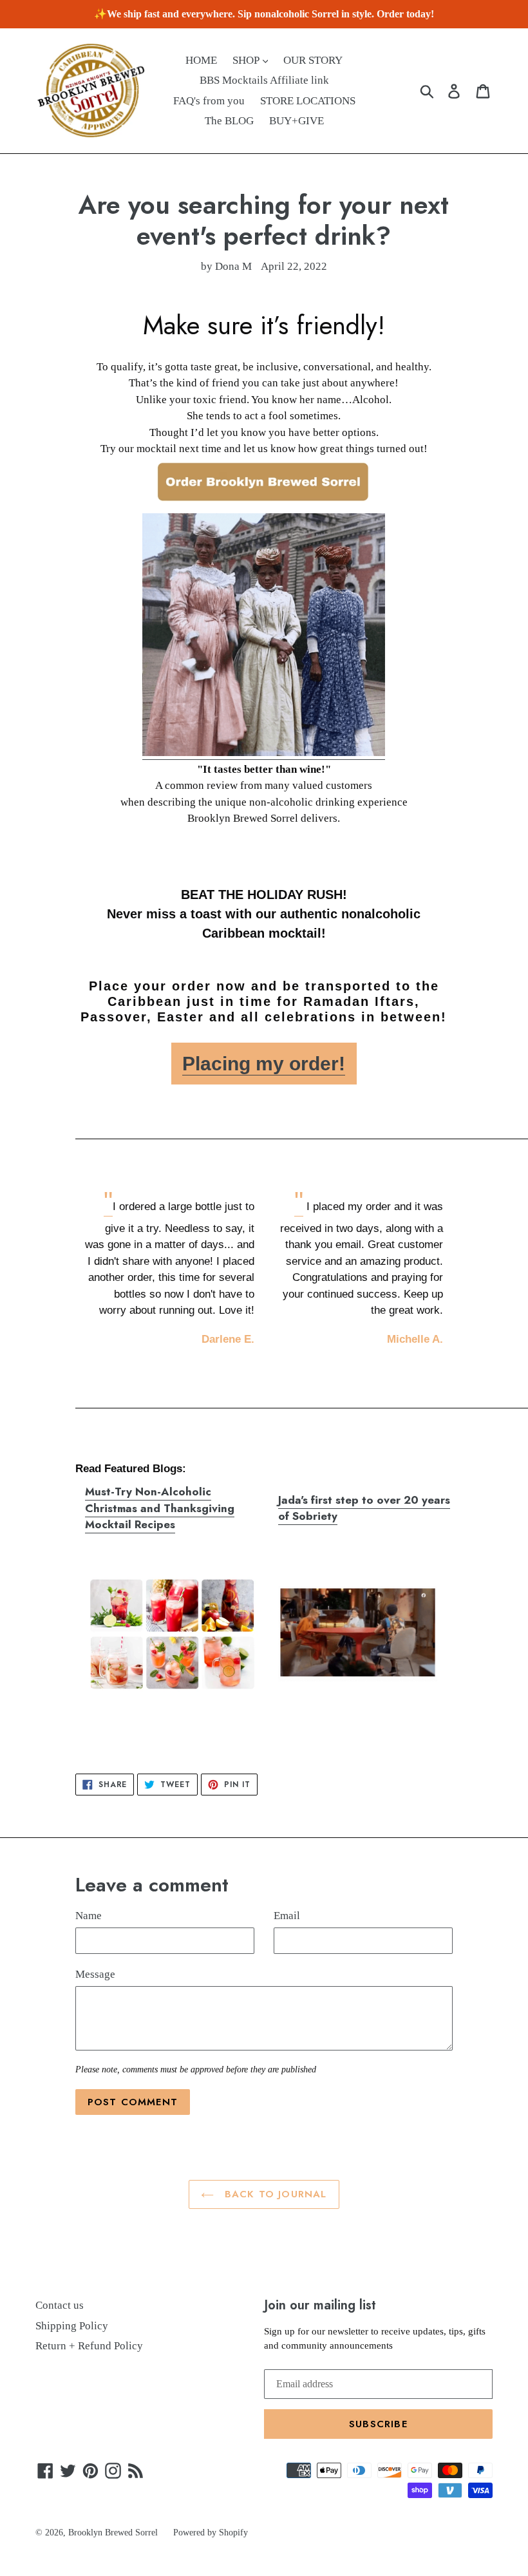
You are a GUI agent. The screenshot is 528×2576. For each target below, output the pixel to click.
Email (287, 1916)
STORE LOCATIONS (308, 101)
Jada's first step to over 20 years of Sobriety (364, 1508)
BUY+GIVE (297, 121)
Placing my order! (264, 1064)
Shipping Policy (72, 2326)
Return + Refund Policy (89, 2346)
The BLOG (229, 121)
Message (95, 1974)
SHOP (247, 60)
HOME (201, 60)
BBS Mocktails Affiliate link (264, 80)
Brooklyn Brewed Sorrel (113, 2533)
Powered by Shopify (211, 2533)
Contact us (60, 2305)
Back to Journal (273, 2194)
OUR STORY (313, 60)
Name (89, 1916)
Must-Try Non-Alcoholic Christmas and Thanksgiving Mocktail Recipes (160, 1508)
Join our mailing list (320, 2305)
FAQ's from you (209, 101)
